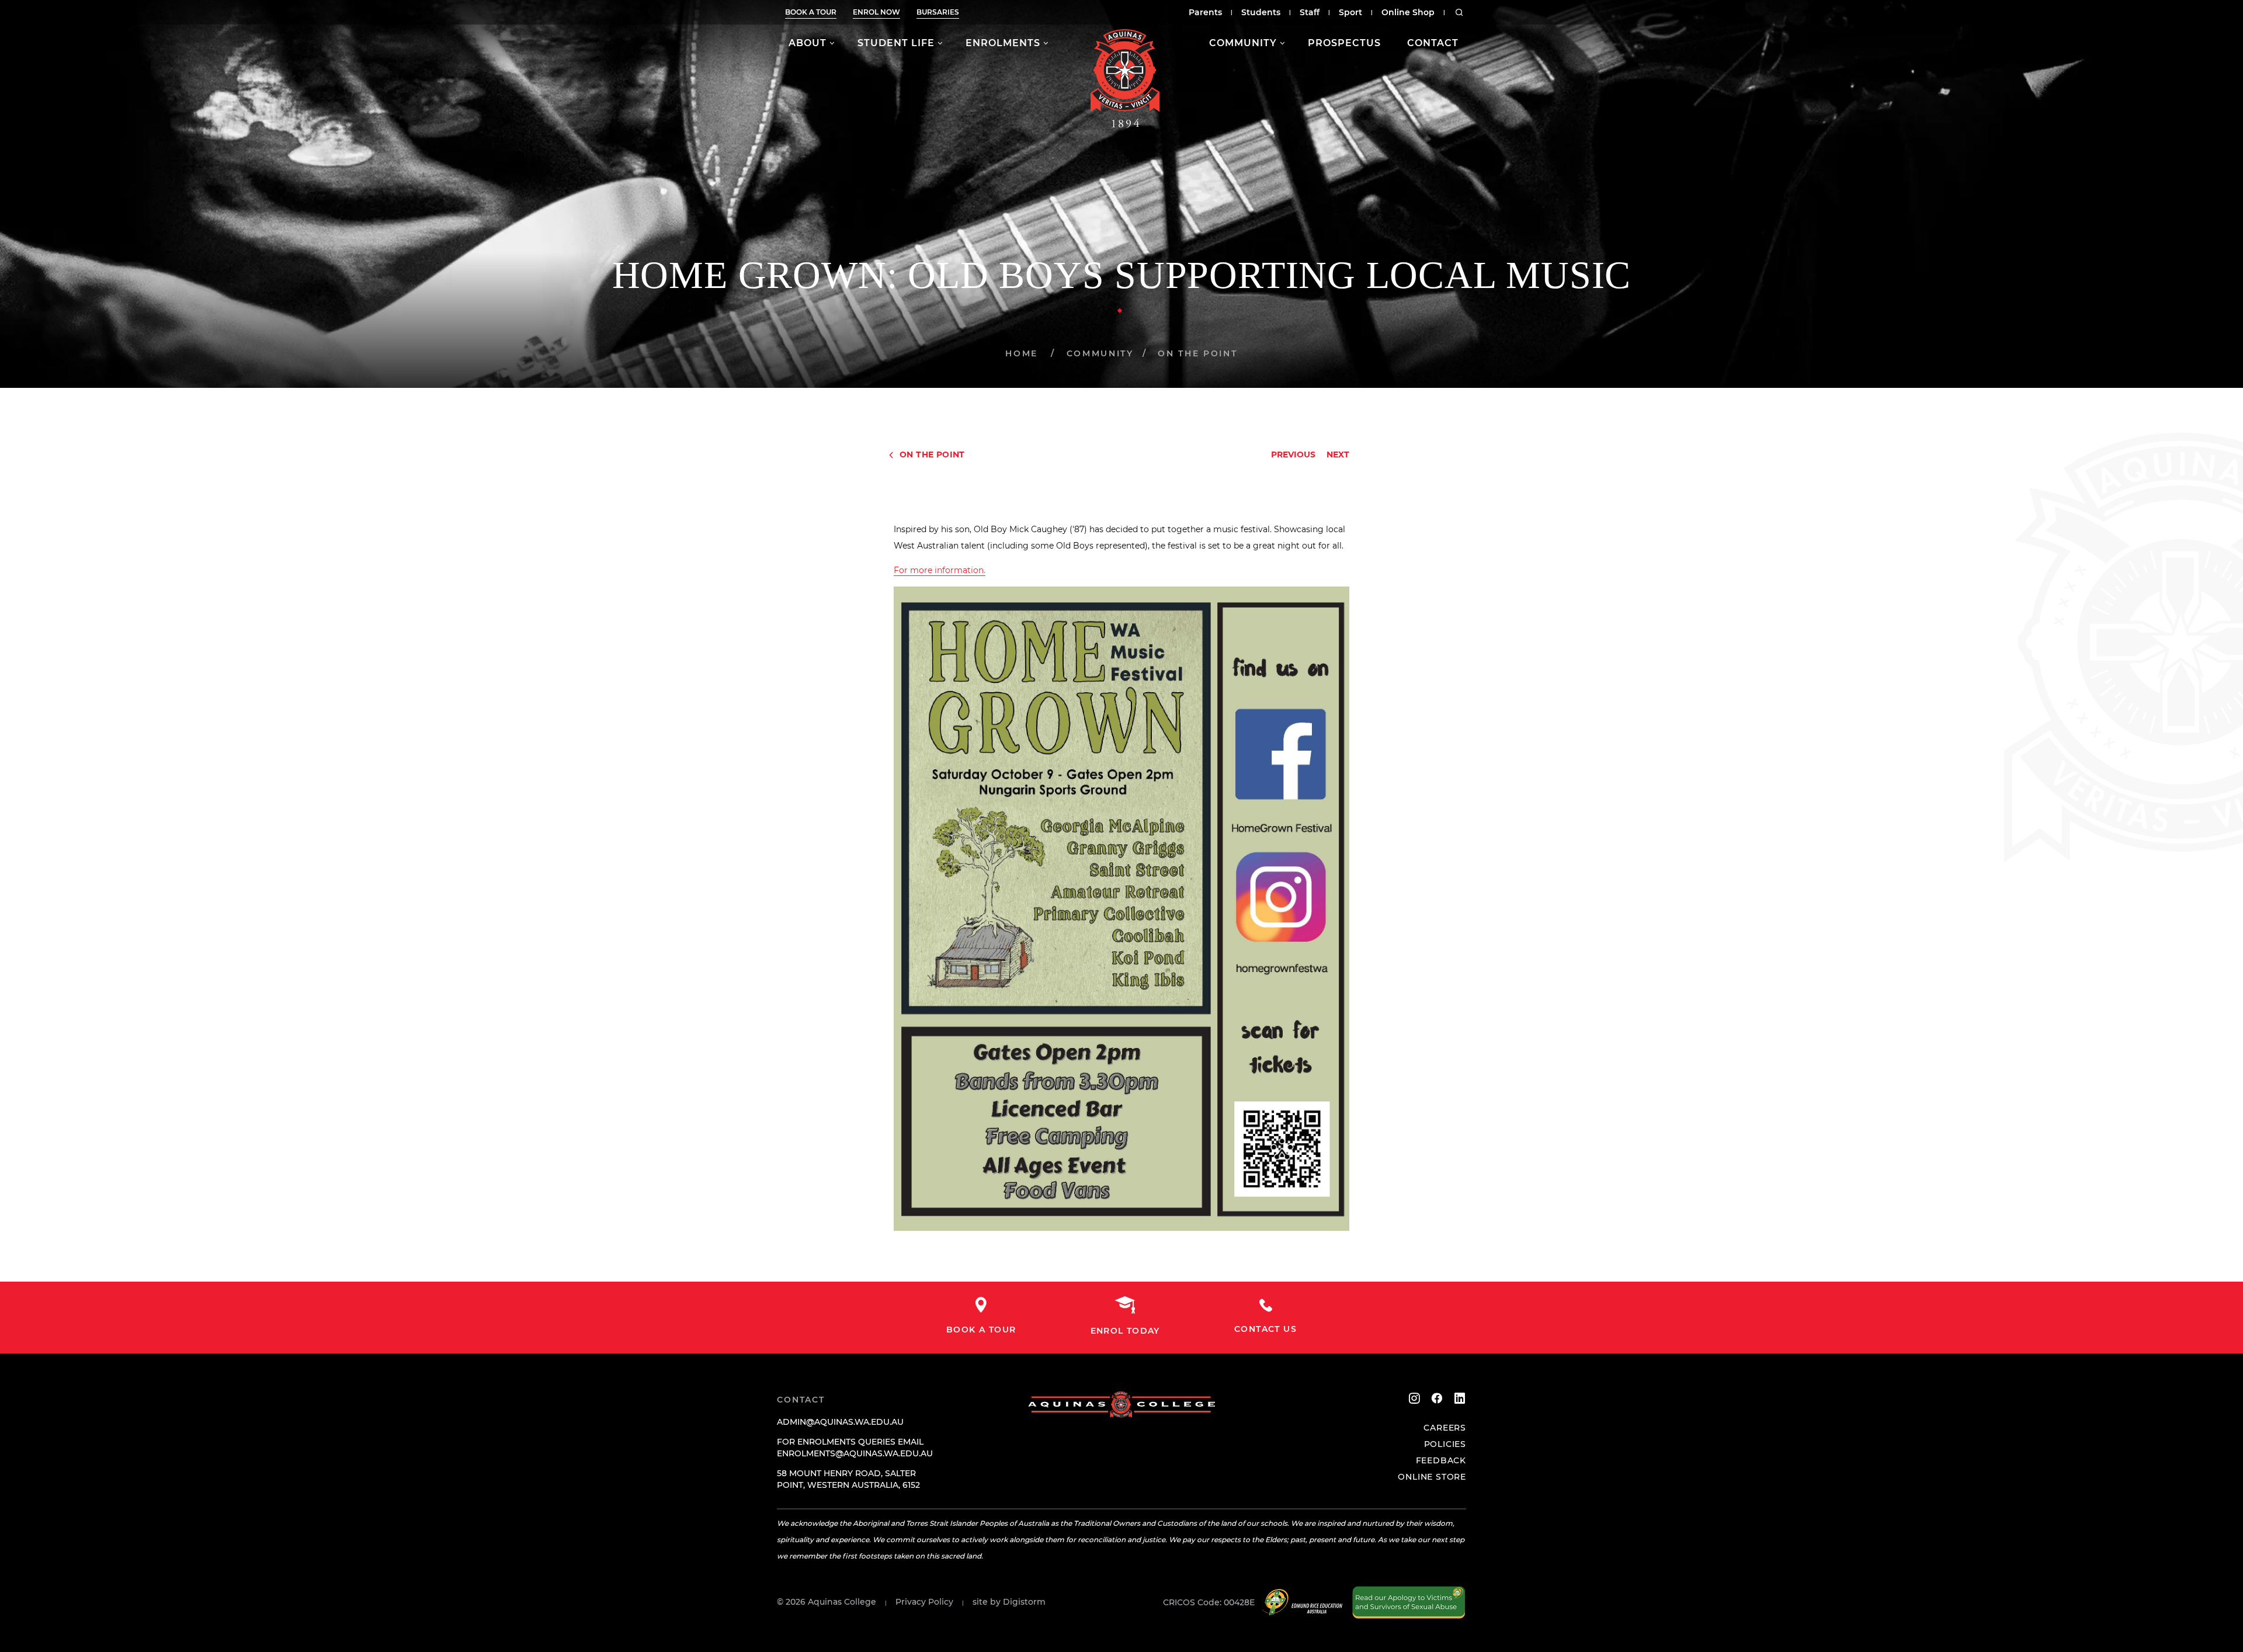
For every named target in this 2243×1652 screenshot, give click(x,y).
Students (1261, 12)
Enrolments (1003, 43)
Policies (1445, 1444)
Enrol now (876, 12)
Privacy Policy (924, 1602)
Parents (1205, 12)
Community (1243, 43)
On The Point (1197, 353)
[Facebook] (1437, 1398)
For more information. (940, 570)
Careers (1445, 1428)
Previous (1293, 454)
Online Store (1432, 1477)
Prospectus (1344, 43)
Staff (1310, 12)
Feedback (1441, 1460)
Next (1338, 454)
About (808, 43)
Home (1022, 353)
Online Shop (1408, 12)
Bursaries (938, 12)
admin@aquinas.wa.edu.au (840, 1422)
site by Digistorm (1009, 1602)
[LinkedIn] (1460, 1398)
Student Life (896, 43)
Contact (1433, 43)
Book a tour (811, 12)
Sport (1350, 12)
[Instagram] (1414, 1398)
